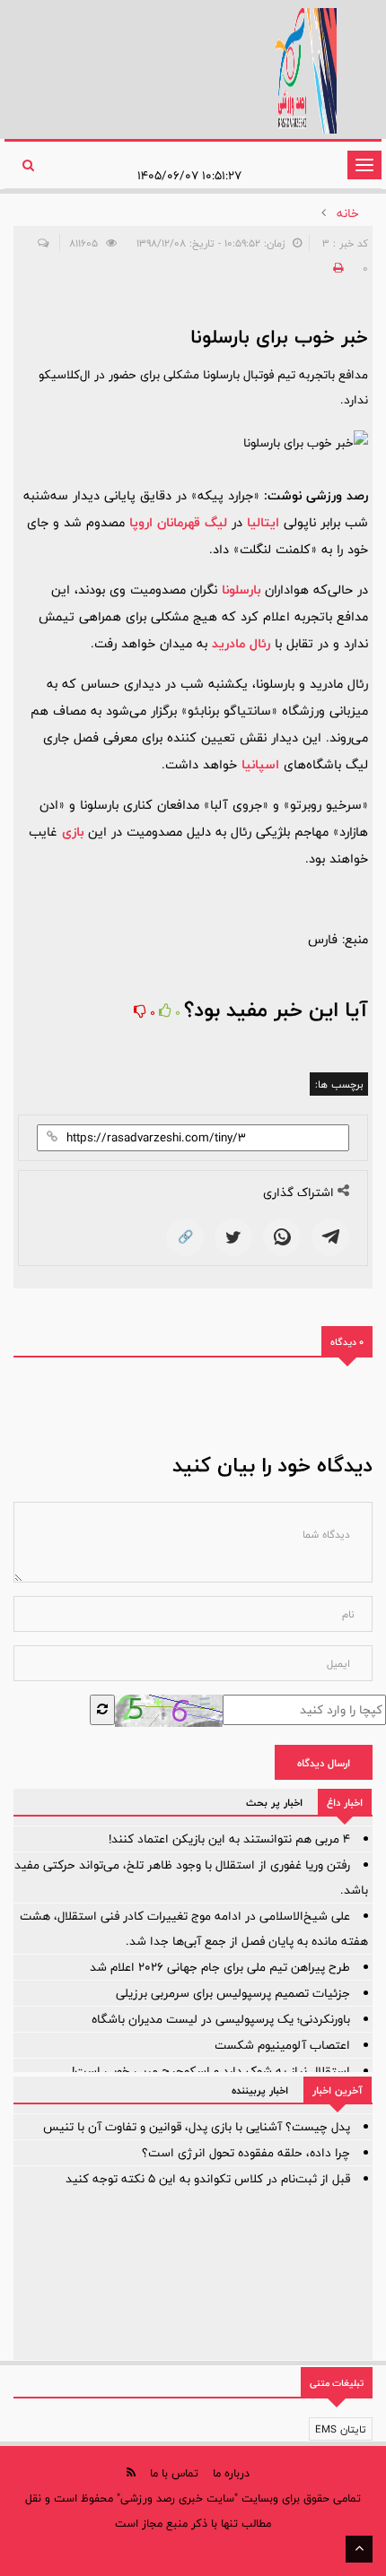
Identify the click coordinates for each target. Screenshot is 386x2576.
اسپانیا (260, 764)
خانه (348, 213)
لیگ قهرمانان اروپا (178, 522)
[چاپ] (336, 268)
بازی (73, 832)
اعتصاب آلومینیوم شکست (282, 2045)
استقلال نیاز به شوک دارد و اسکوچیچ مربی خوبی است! (211, 2071)
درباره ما (231, 2473)
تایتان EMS (341, 2429)
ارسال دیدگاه (324, 1763)
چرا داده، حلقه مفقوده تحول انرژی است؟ (246, 2153)
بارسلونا (241, 590)
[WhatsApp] (282, 1237)
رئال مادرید (241, 643)
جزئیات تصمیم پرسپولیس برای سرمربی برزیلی (233, 1993)
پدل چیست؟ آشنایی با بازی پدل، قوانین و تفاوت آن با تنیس (197, 2127)
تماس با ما (174, 2473)
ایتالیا (263, 522)
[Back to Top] (359, 2549)
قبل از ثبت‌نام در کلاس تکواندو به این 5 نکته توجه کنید (208, 2179)
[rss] (131, 2472)
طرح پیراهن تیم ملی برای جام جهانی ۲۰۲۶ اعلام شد (220, 1967)
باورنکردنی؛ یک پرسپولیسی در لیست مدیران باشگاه (221, 2019)
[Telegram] (330, 1237)
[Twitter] (233, 1237)
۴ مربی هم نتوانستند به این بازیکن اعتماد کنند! (229, 1839)
